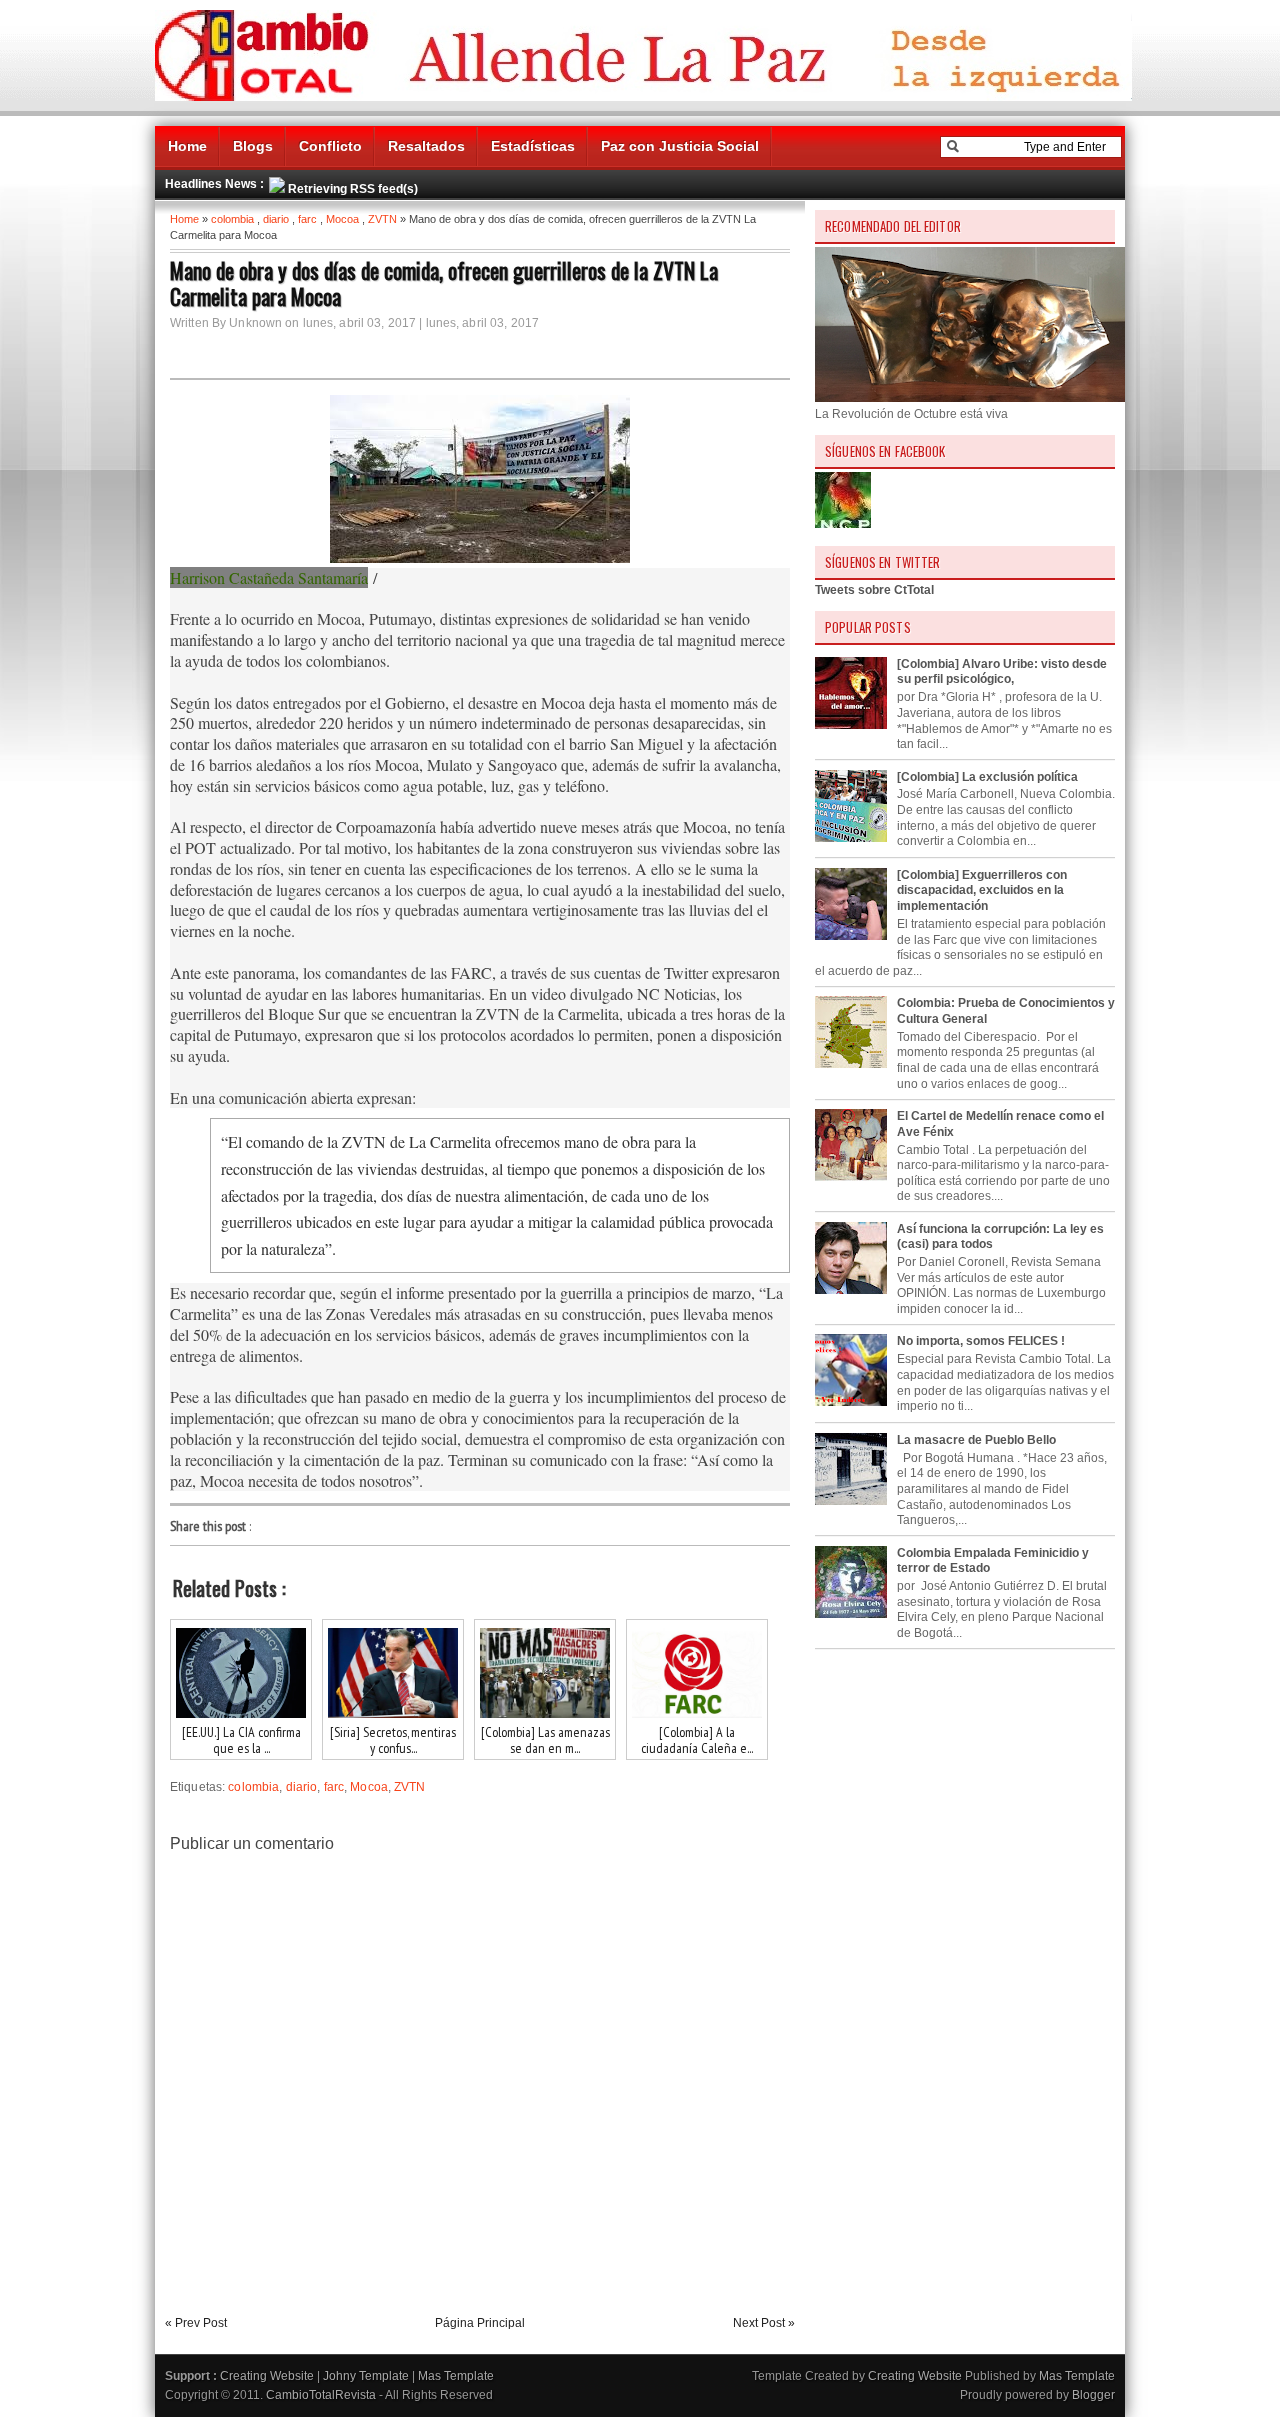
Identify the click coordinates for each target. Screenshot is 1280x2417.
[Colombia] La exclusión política (987, 777)
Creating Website (267, 2376)
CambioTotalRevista (321, 2395)
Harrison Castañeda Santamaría (269, 577)
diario (276, 219)
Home (187, 146)
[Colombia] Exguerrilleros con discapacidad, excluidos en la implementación (982, 890)
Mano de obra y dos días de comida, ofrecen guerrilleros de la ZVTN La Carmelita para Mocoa (444, 283)
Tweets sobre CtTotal (874, 590)
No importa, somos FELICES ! (981, 1341)
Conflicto (330, 146)
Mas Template (456, 2376)
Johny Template (366, 2376)
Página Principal (480, 2323)
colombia (232, 219)
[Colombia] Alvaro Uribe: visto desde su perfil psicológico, (1002, 672)
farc (307, 219)
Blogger (1093, 2395)
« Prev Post (196, 2323)
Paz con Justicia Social (680, 146)
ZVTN (382, 219)
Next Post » (764, 2323)
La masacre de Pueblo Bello (976, 1440)
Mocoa (342, 219)
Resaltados (426, 146)
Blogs (253, 146)
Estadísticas (533, 146)
